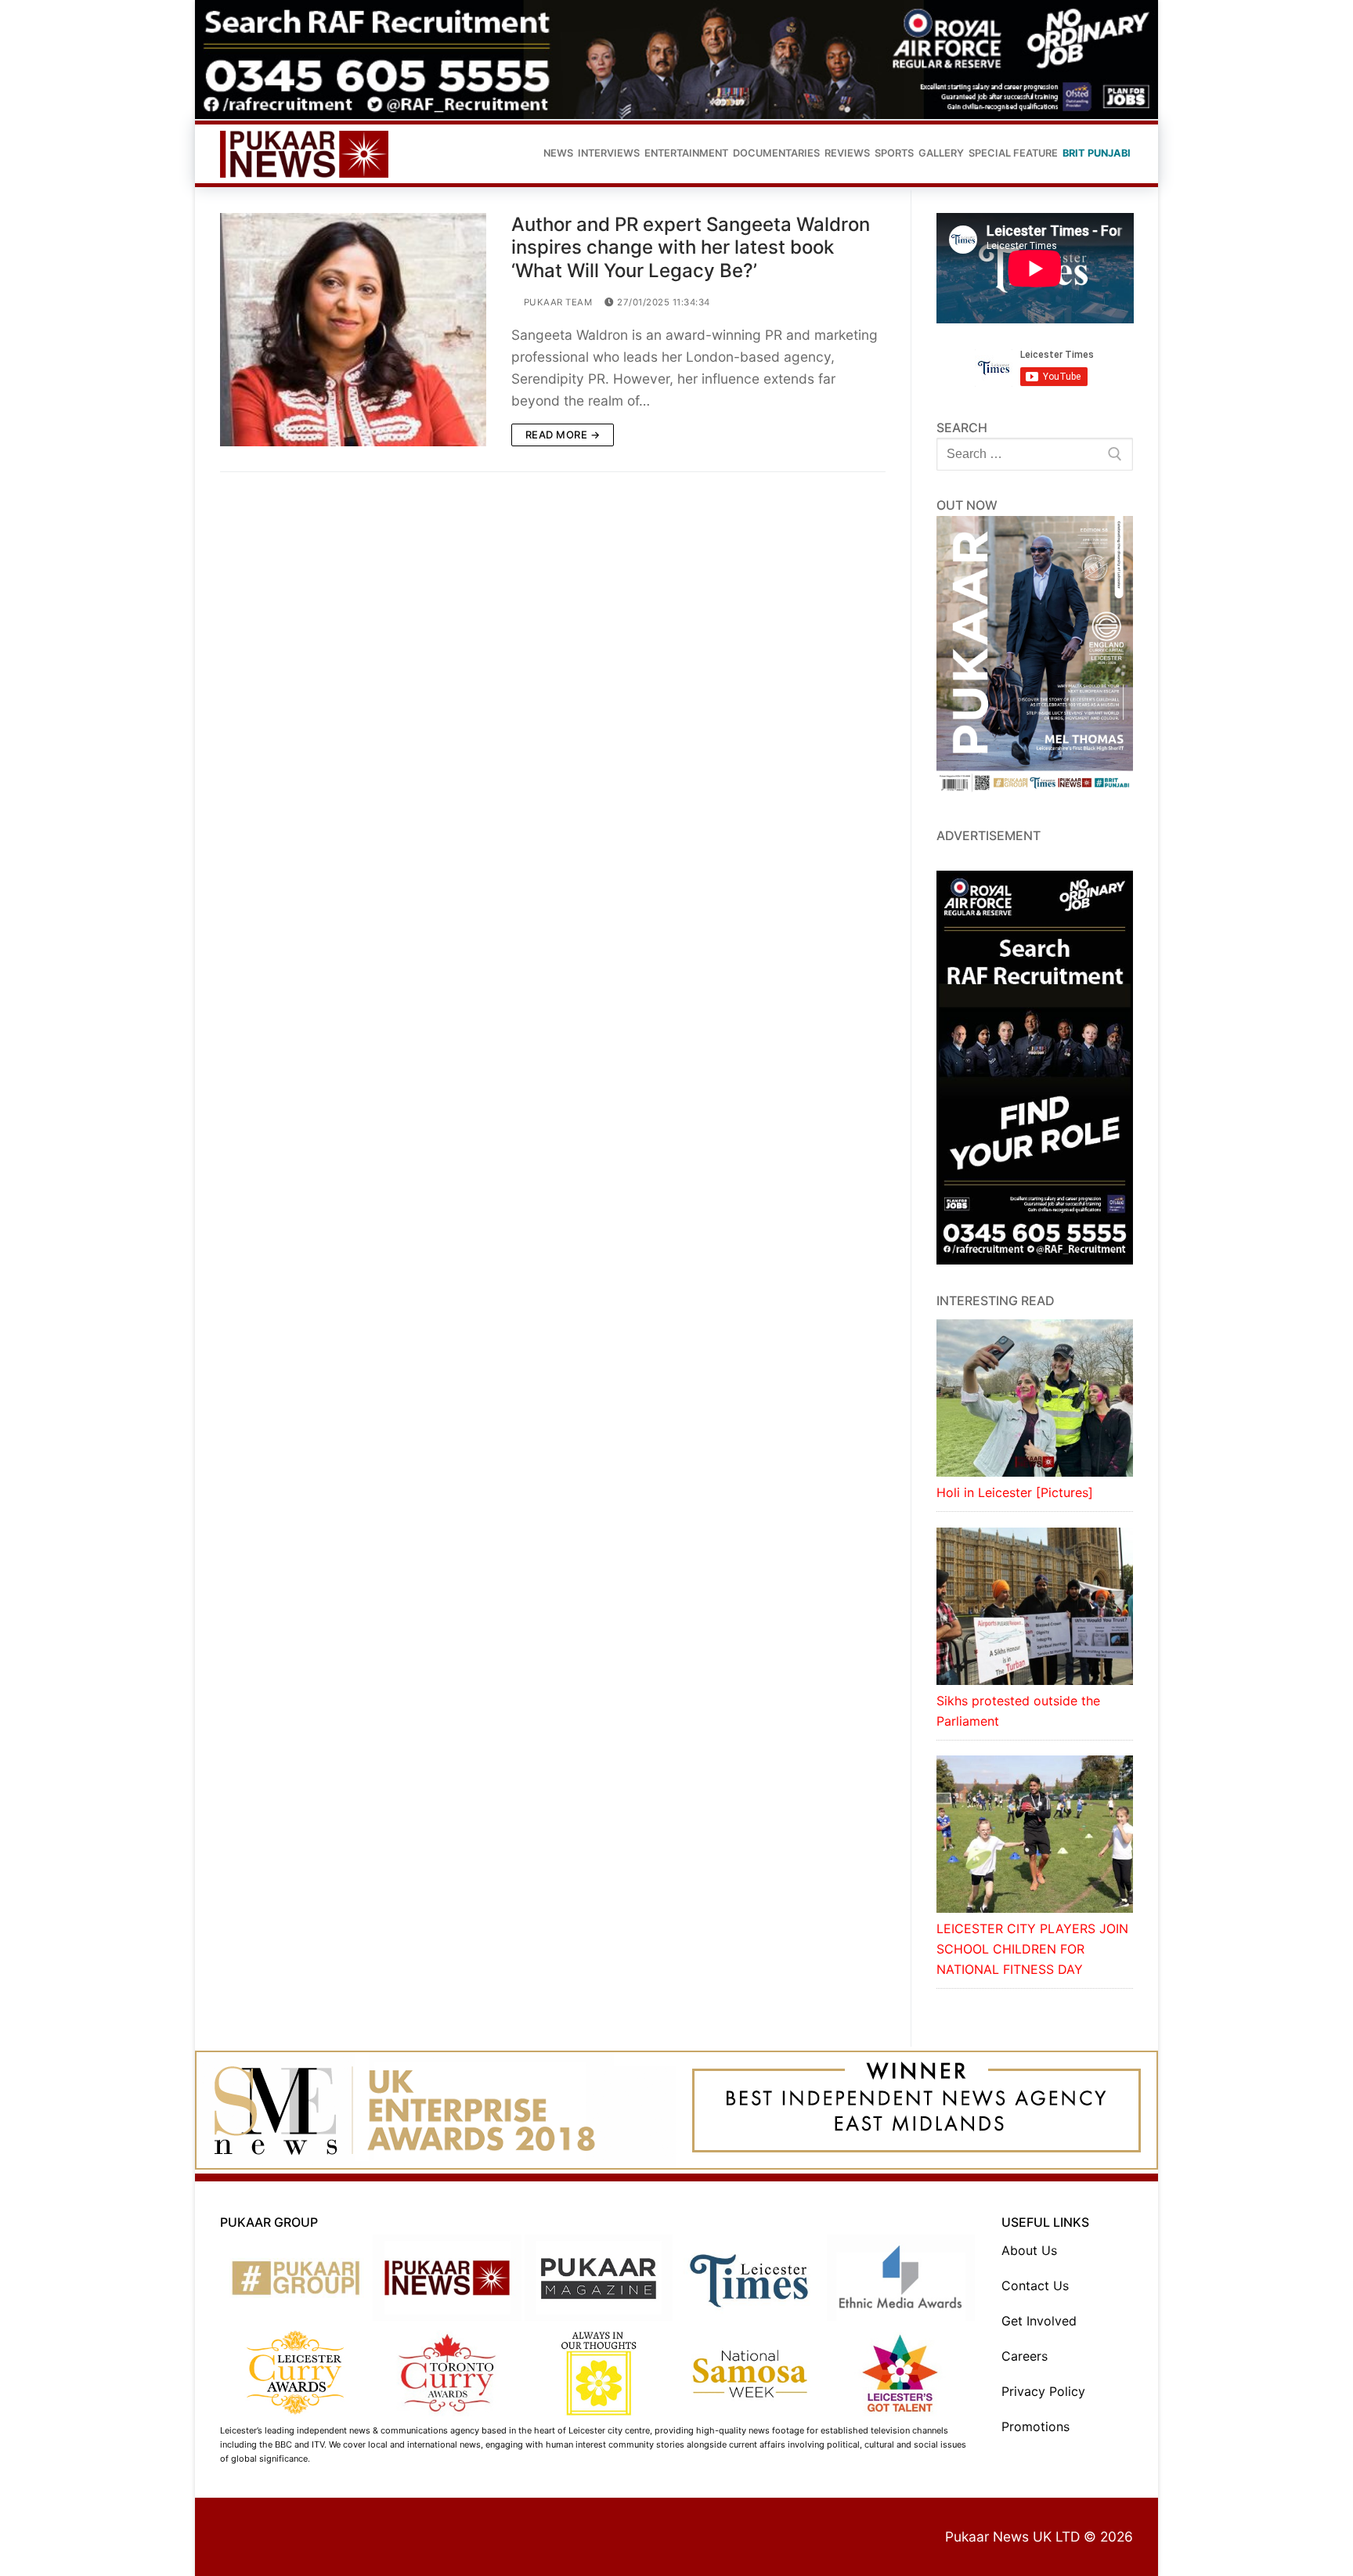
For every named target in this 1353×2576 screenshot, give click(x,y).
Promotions (1035, 2426)
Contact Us (1035, 2286)
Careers (1025, 2356)
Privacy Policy (1043, 2391)
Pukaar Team (556, 302)
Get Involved (1039, 2321)
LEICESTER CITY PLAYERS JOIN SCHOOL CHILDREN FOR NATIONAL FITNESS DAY (1032, 1949)
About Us (1029, 2250)
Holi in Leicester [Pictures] (1015, 1492)
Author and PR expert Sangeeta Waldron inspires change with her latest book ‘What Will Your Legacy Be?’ (691, 247)
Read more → (563, 435)
